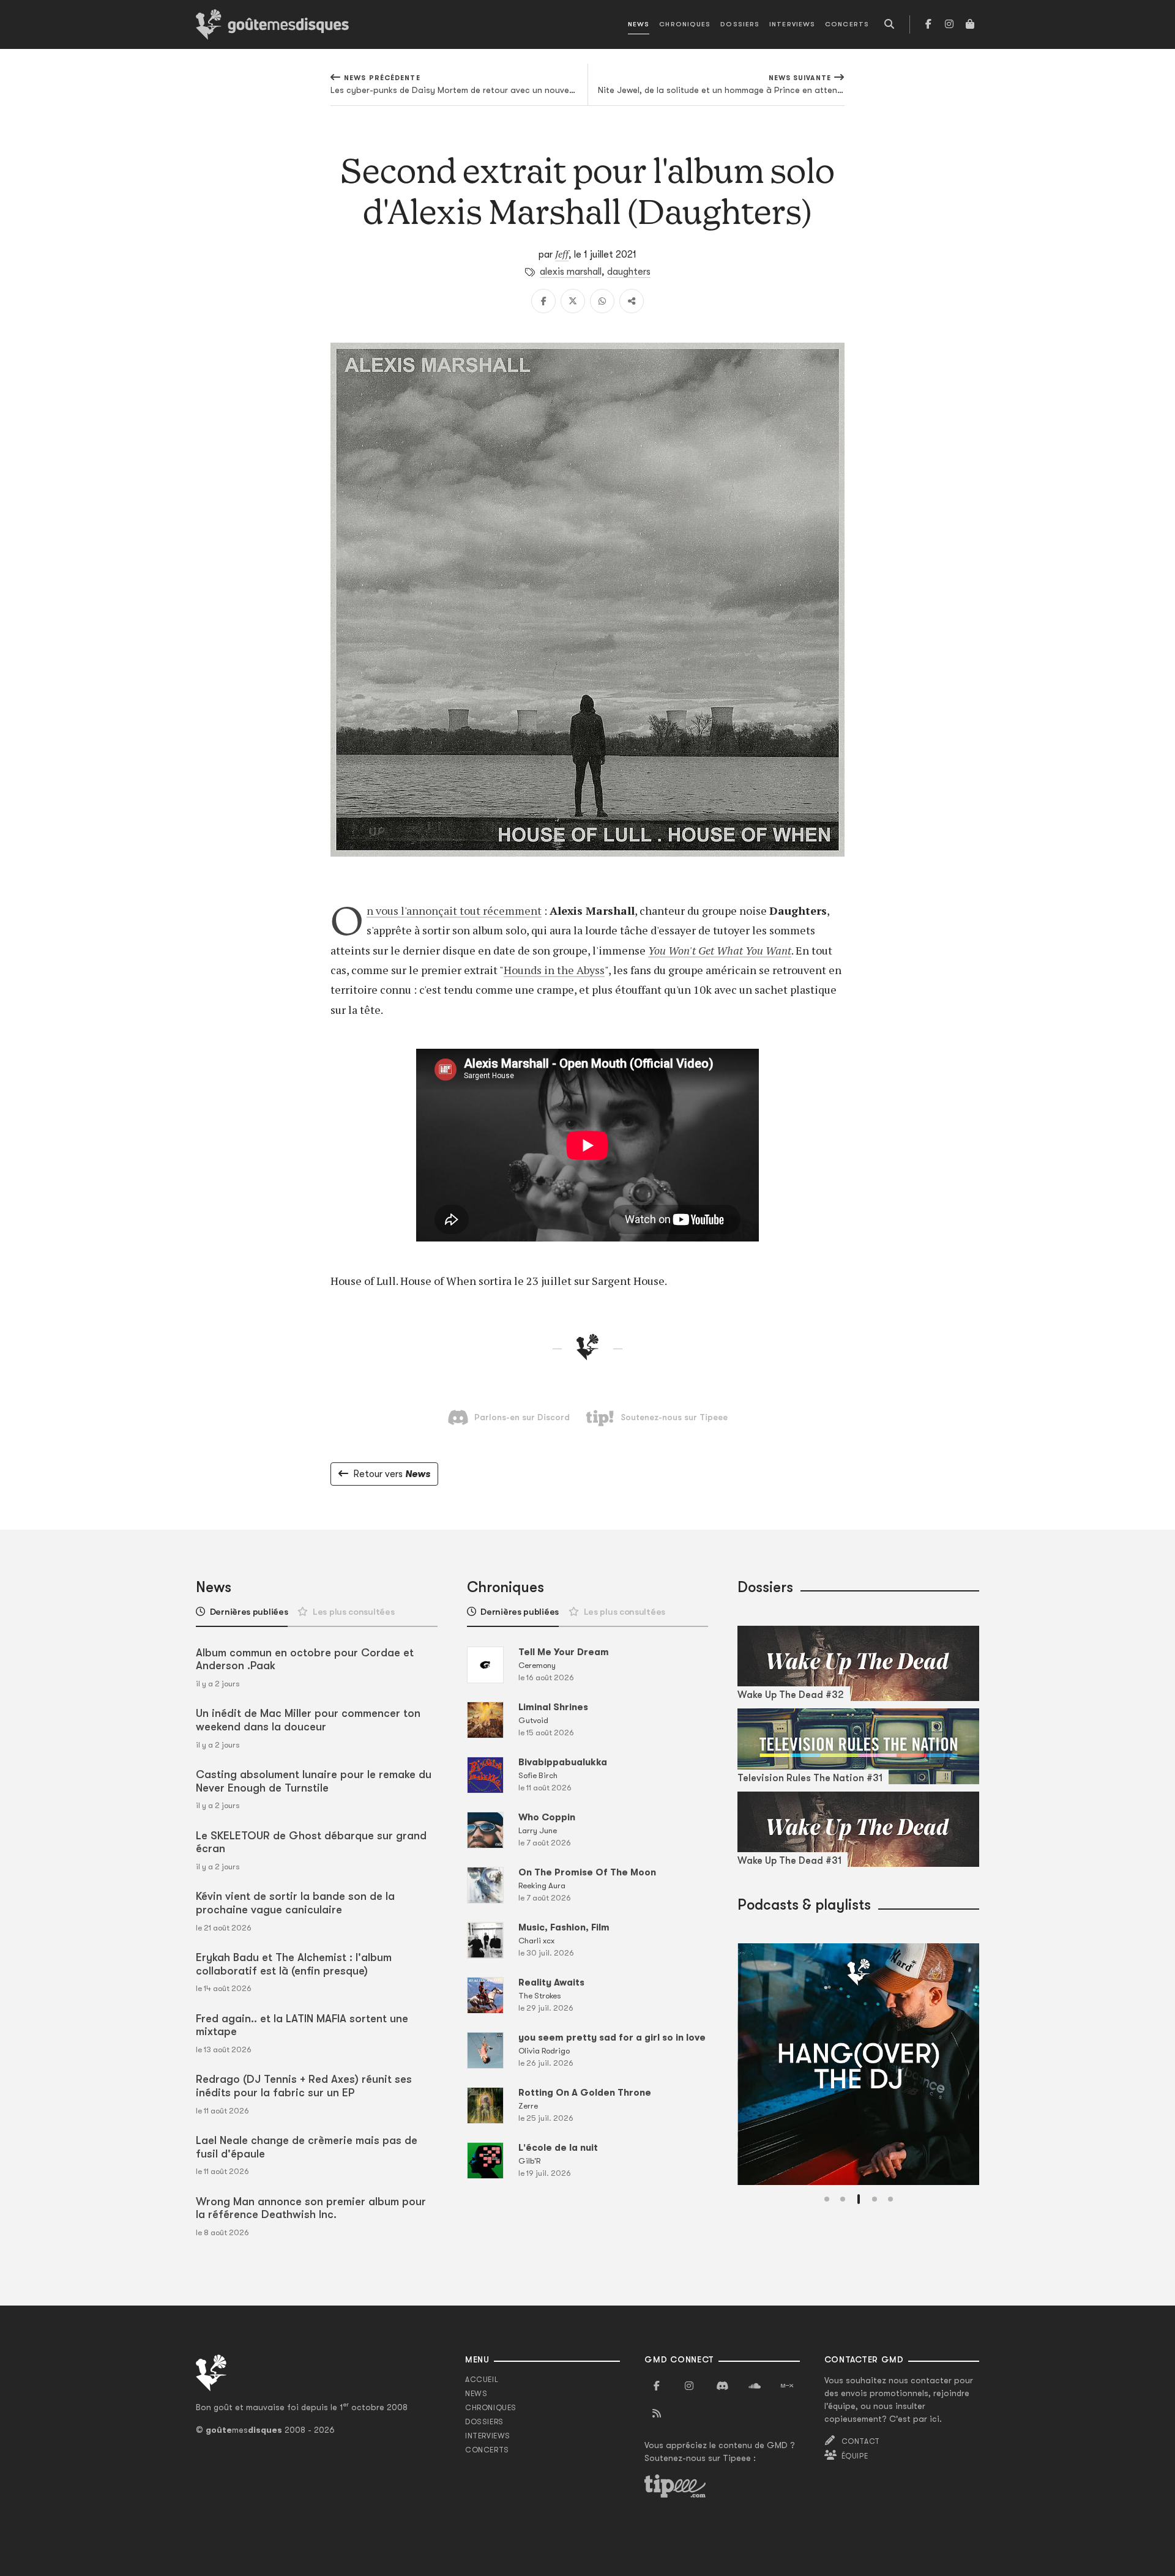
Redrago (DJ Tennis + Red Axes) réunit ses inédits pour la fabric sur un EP (304, 2086)
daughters (629, 272)
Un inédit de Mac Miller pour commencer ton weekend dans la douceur (308, 1720)
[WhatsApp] (602, 301)
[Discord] (722, 2386)
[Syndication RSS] (657, 2414)
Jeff (562, 254)
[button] (827, 2199)
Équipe (855, 2456)
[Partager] (632, 301)
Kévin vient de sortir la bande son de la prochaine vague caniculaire (295, 1903)
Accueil (482, 2380)
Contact (861, 2441)
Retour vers (392, 1474)
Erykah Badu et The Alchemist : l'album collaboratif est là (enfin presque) (294, 1964)
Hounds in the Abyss (554, 970)
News (639, 24)
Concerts (847, 24)
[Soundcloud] (755, 2386)
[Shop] (970, 24)
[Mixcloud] (787, 2386)
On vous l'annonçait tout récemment (454, 910)
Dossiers (740, 24)
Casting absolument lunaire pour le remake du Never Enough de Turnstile (314, 1781)
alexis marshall (571, 272)
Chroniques (685, 24)
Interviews (792, 24)
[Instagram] (949, 24)
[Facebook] (928, 24)
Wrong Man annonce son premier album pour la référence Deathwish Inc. (311, 2208)
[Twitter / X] (573, 301)
